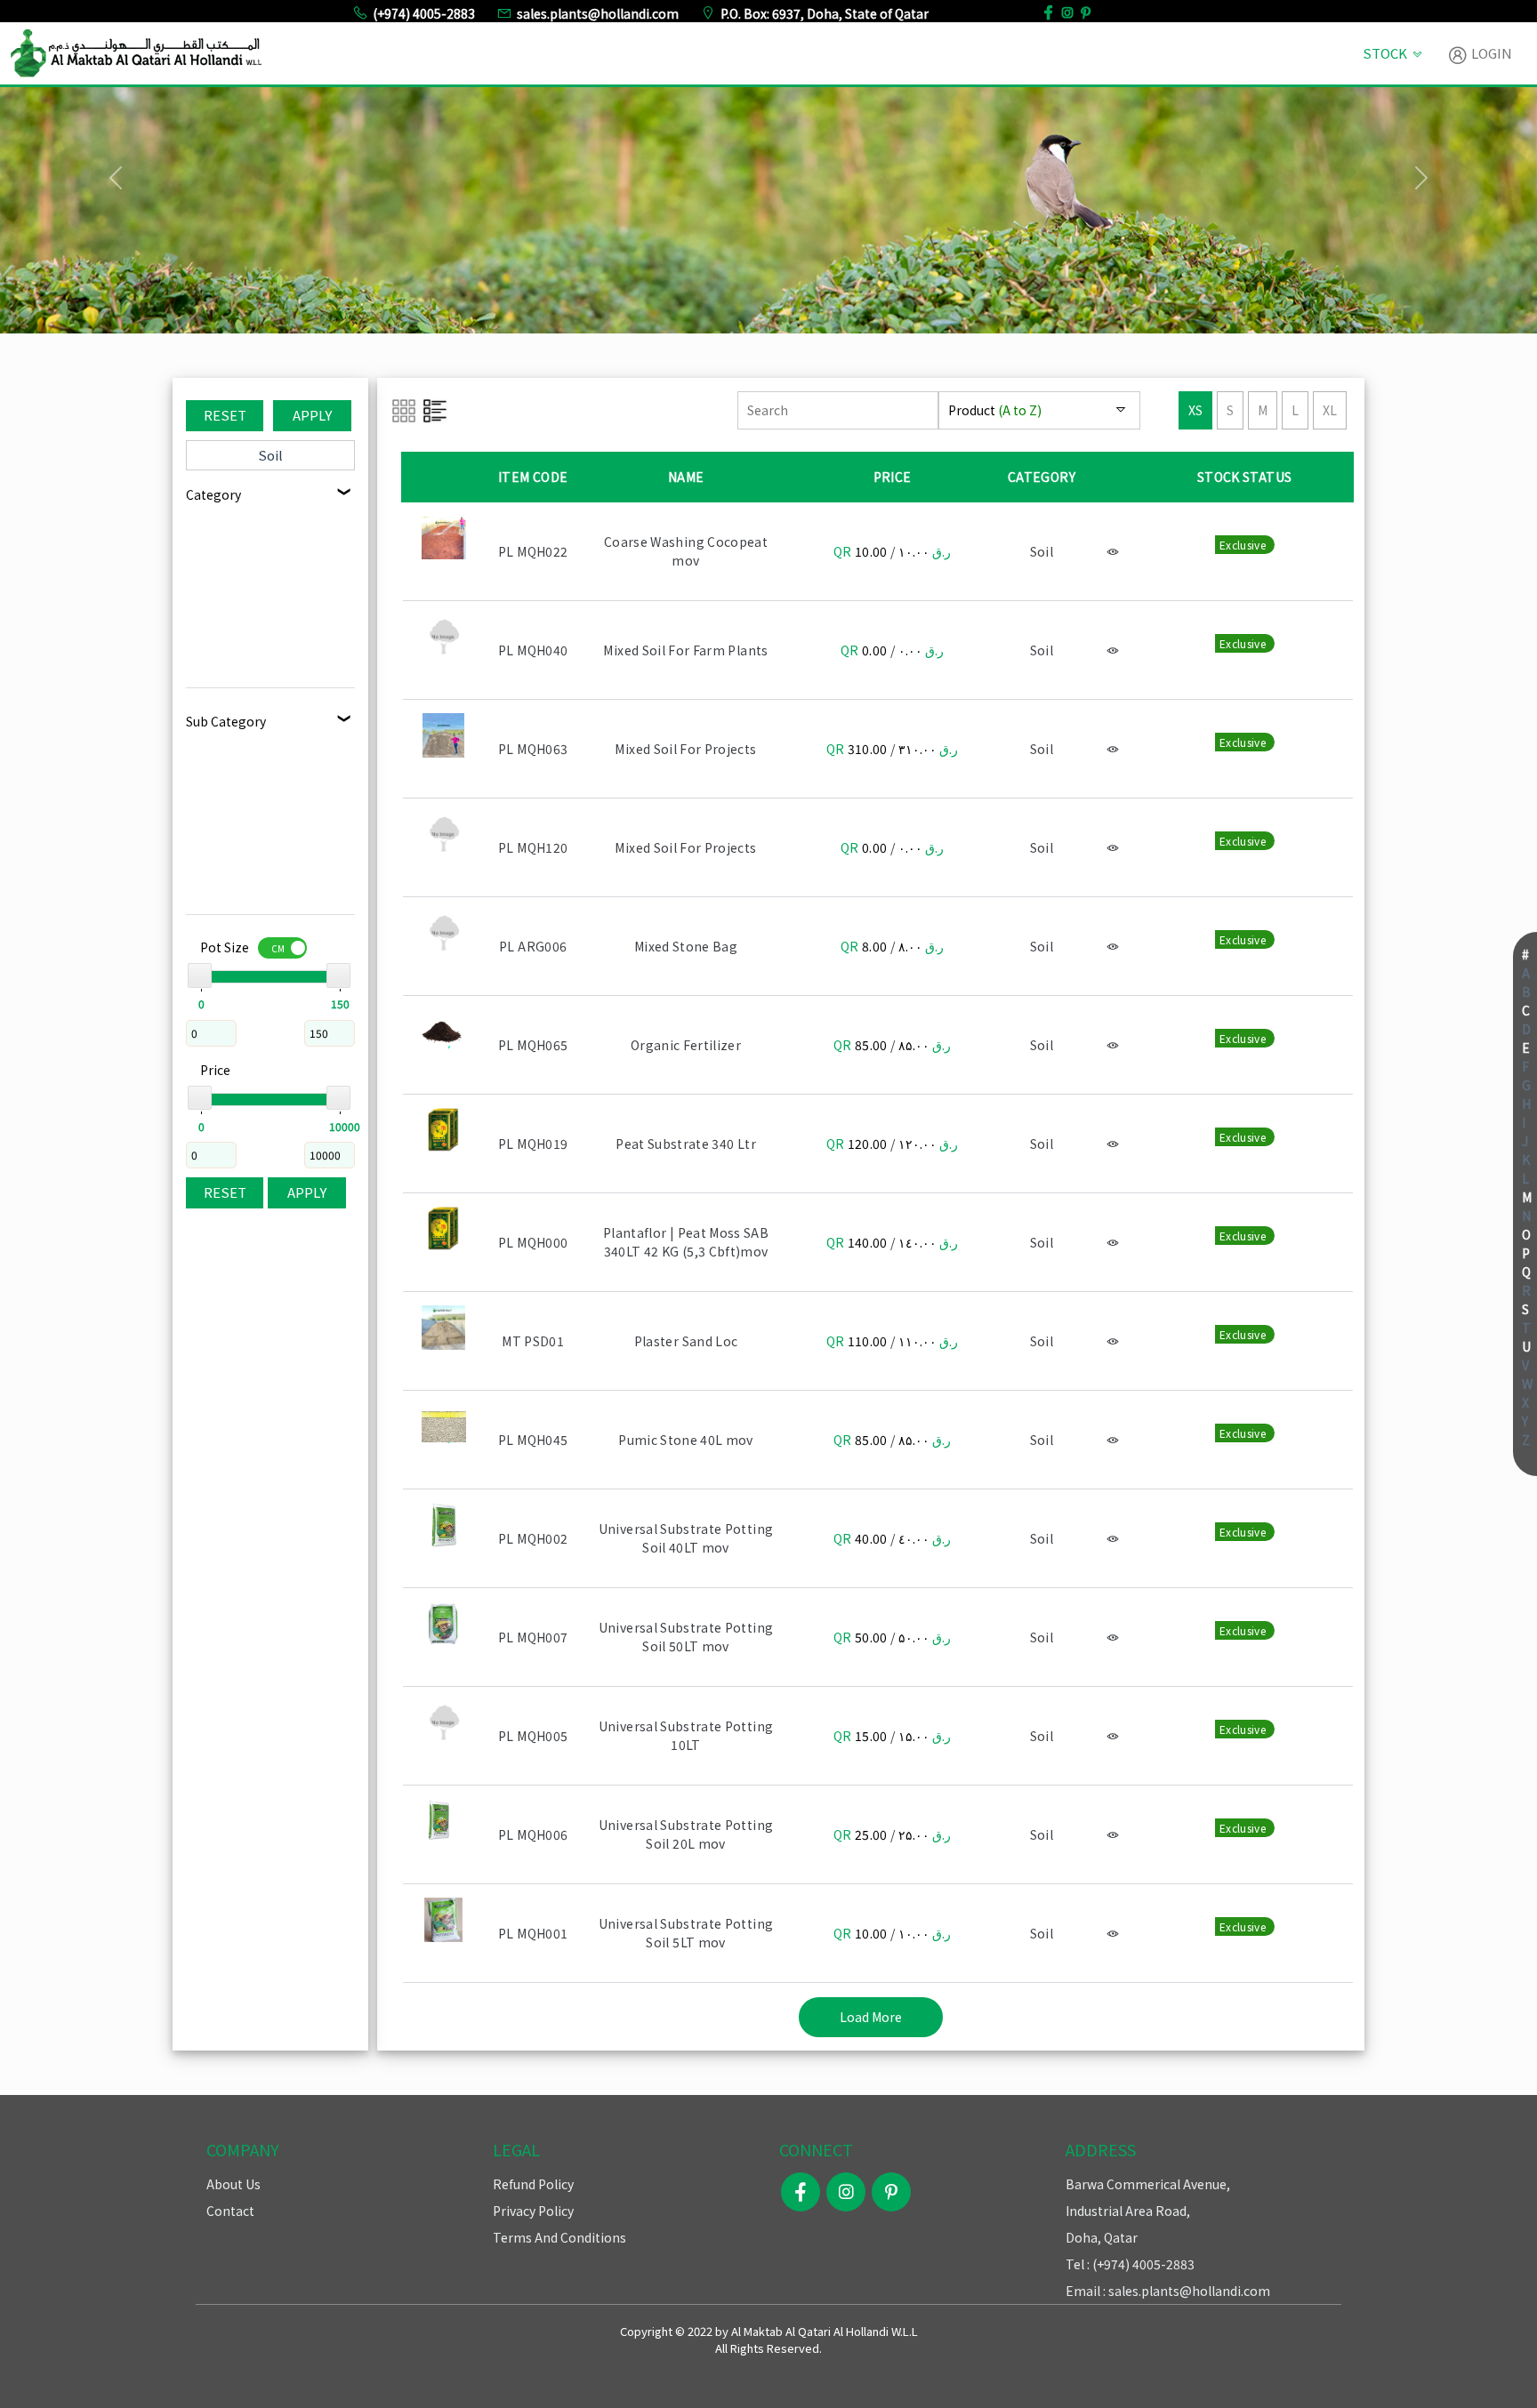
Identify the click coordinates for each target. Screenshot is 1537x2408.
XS (1195, 410)
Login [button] (1490, 53)
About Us (233, 2184)
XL (1330, 410)
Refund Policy (533, 2184)
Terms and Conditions (559, 2237)
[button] (115, 178)
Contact (230, 2211)
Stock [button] (1385, 53)
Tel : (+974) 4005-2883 (1130, 2264)
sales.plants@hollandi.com (598, 13)
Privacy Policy (533, 2211)
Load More (871, 2017)
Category (213, 494)
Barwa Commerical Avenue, (1148, 2184)
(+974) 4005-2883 (424, 13)
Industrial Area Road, (1128, 2211)
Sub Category (226, 721)
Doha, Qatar (1102, 2237)
